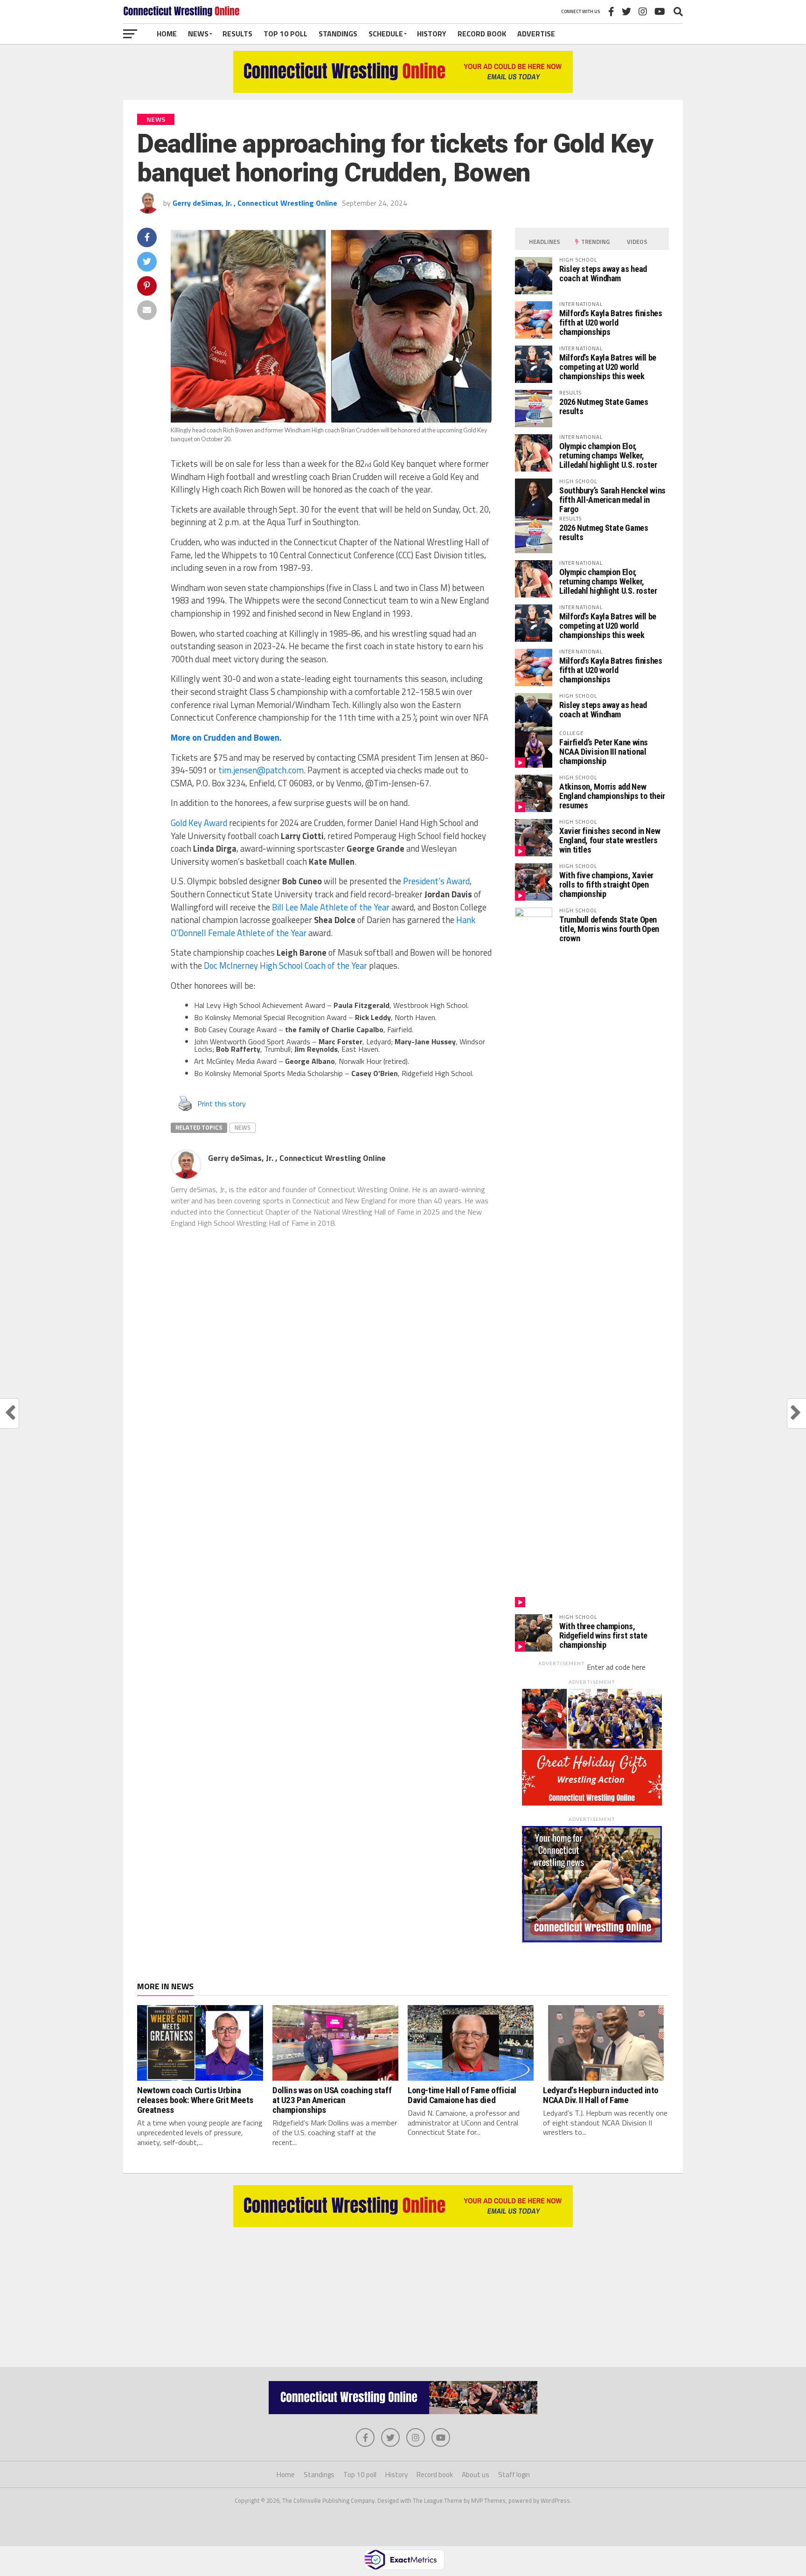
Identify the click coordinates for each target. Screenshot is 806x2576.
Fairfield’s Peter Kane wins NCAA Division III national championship (604, 752)
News (198, 34)
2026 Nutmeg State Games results (604, 406)
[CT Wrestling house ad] (592, 1940)
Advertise (536, 34)
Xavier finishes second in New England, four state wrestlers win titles (610, 840)
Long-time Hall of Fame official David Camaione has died (462, 2095)
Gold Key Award (199, 823)
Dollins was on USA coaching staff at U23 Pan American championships (332, 2100)
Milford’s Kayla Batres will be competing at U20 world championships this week (608, 367)
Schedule (386, 34)
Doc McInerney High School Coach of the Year (285, 965)
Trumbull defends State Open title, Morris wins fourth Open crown (609, 929)
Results (237, 34)
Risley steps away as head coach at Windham (603, 274)
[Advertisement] (403, 2292)
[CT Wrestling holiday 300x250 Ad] (592, 1803)
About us (476, 2475)
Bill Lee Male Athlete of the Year (331, 907)
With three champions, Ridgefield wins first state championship (603, 1635)
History (432, 34)
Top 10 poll (285, 34)
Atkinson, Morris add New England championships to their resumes (612, 796)
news (243, 1127)
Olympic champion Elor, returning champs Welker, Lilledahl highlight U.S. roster (608, 455)
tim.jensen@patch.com (261, 770)
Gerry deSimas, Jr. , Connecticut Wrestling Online (255, 203)
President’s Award (436, 881)
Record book (482, 34)
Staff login (514, 2475)
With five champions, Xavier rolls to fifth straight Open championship (606, 885)
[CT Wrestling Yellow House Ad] (403, 90)
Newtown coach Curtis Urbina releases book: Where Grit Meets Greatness (195, 2100)
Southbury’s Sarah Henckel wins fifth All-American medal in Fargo (612, 500)
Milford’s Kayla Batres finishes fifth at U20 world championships (611, 323)
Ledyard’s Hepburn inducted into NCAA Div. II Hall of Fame (601, 2095)
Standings (338, 34)
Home (167, 34)
